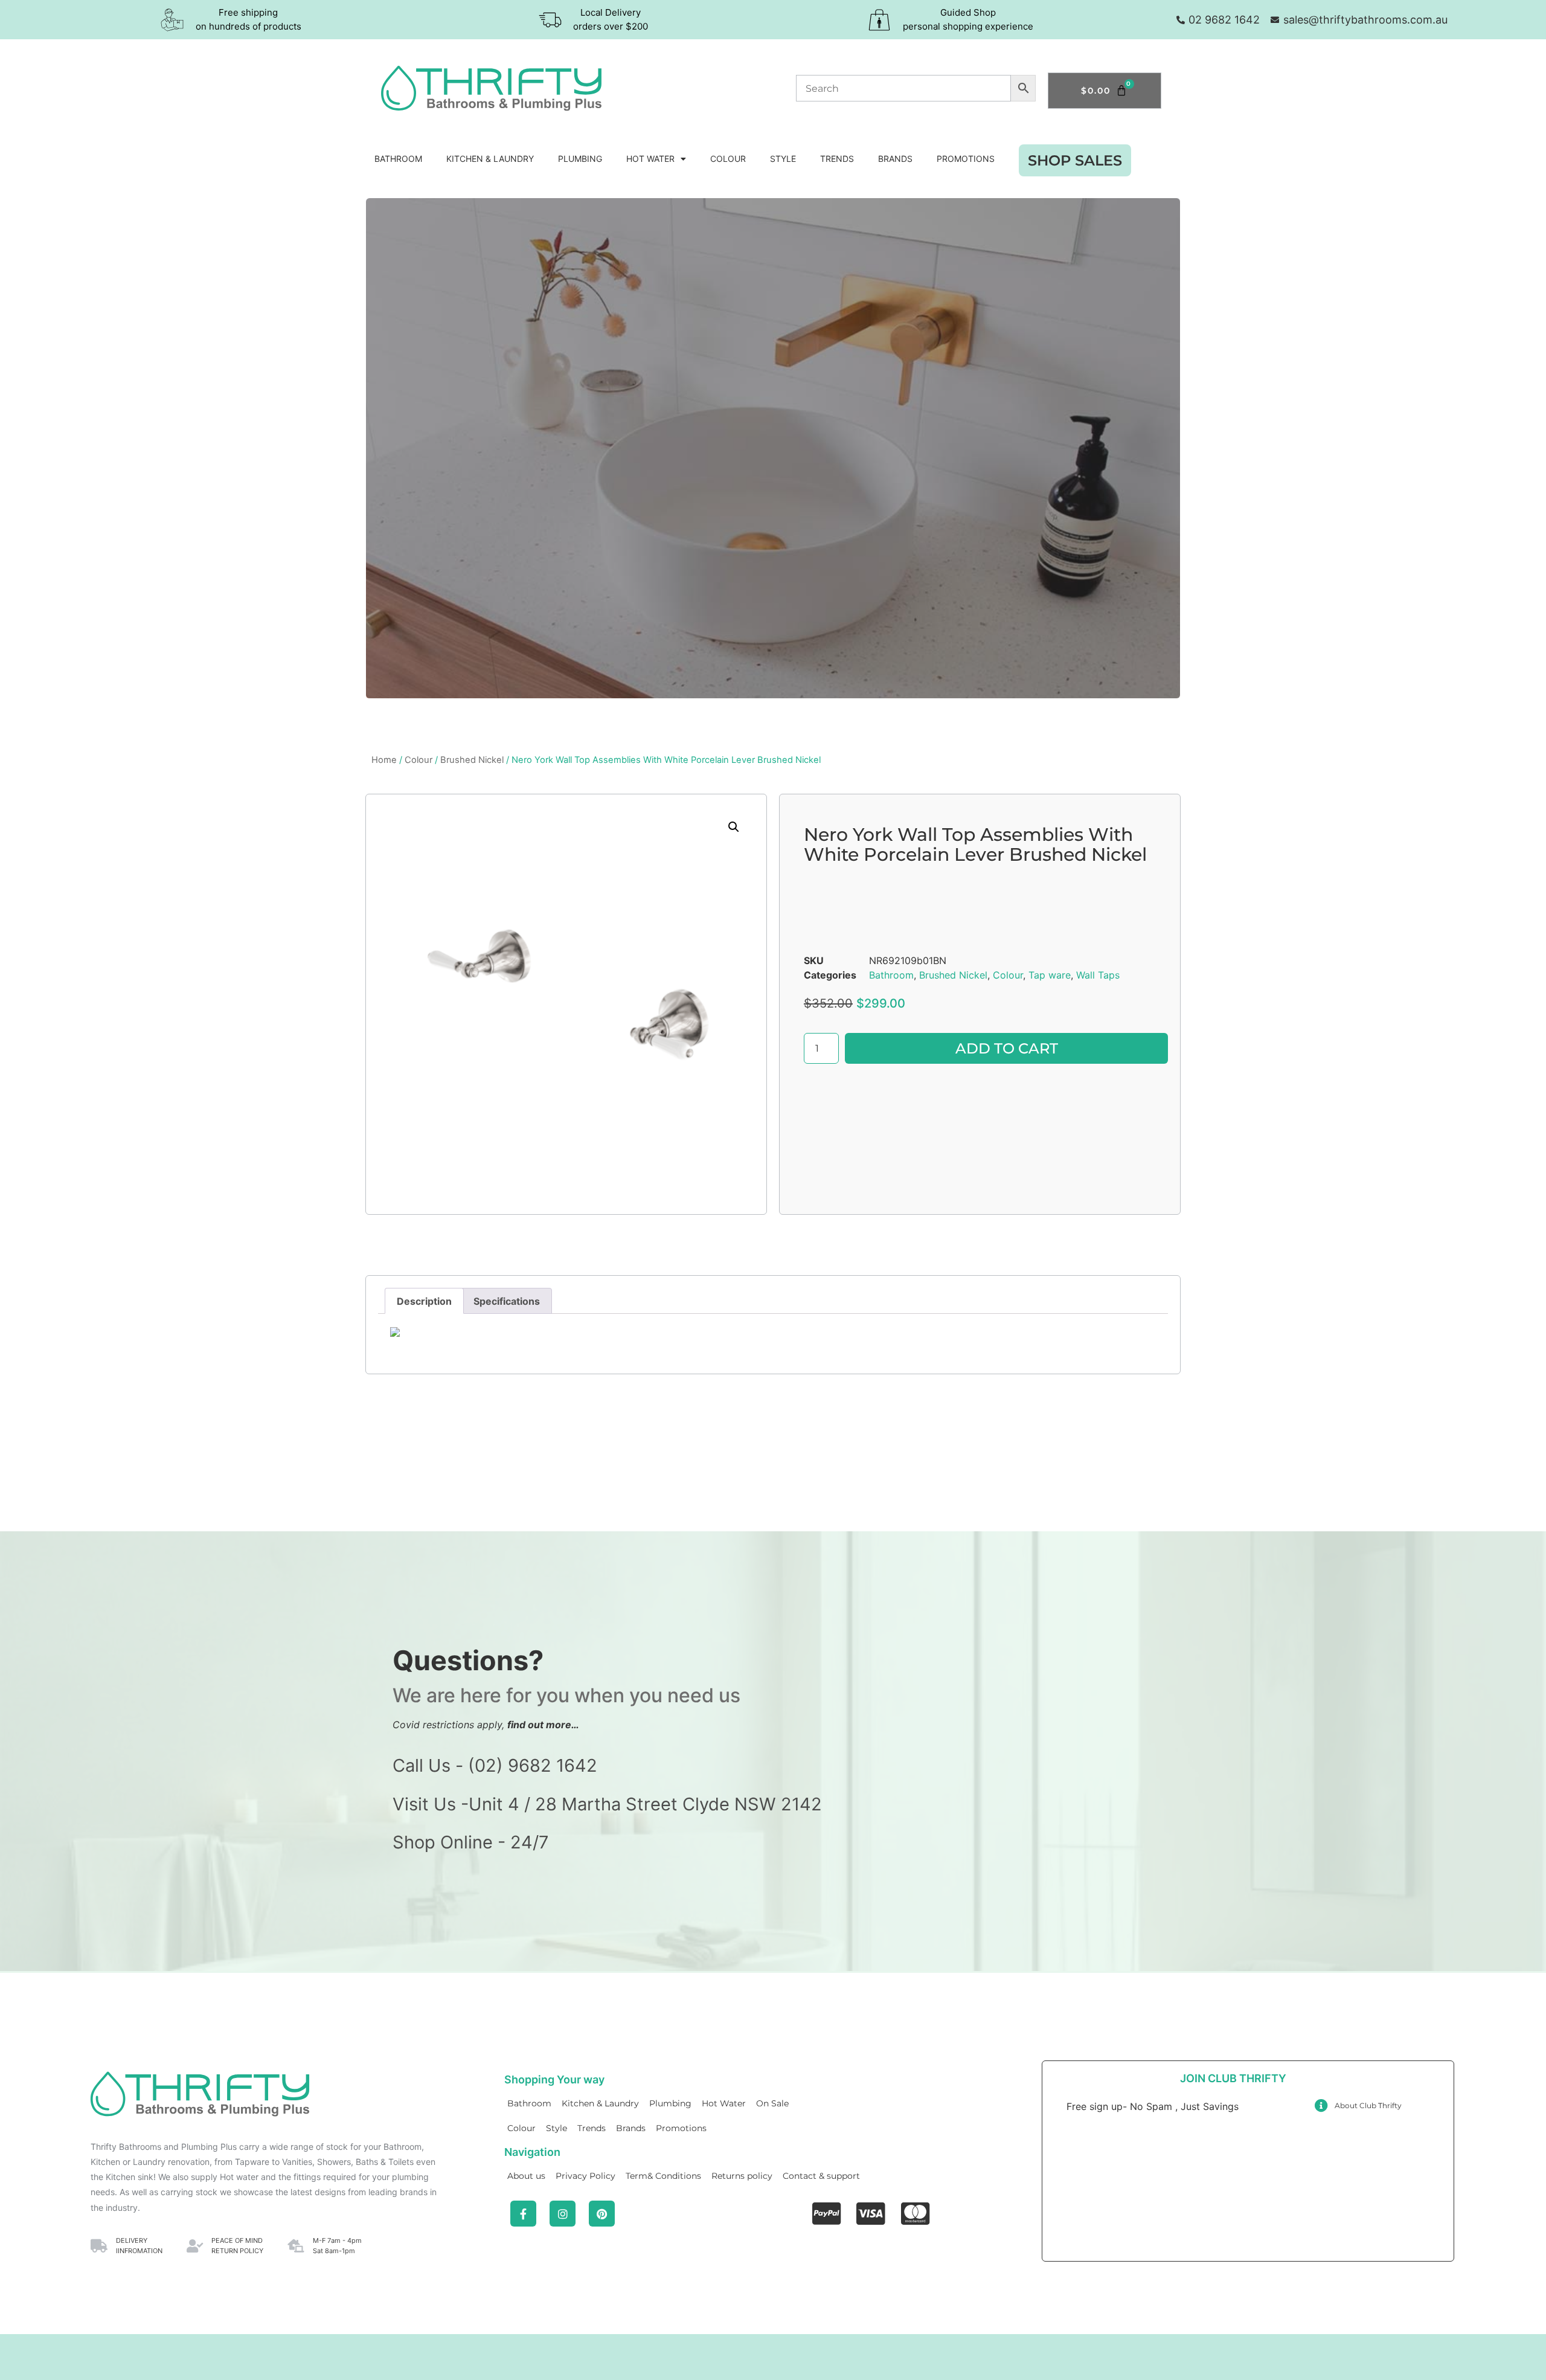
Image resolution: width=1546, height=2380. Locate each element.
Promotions (966, 159)
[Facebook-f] (523, 2214)
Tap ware (1050, 975)
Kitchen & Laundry (490, 159)
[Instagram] (563, 2214)
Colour (728, 159)
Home (384, 760)
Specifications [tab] (507, 1301)
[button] (734, 827)
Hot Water (650, 159)
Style (783, 159)
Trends (837, 159)
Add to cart (1007, 1048)
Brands (895, 159)
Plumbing (580, 159)
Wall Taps (1098, 975)
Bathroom (398, 159)
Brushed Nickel (472, 760)
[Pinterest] (602, 2214)
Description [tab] (424, 1301)
